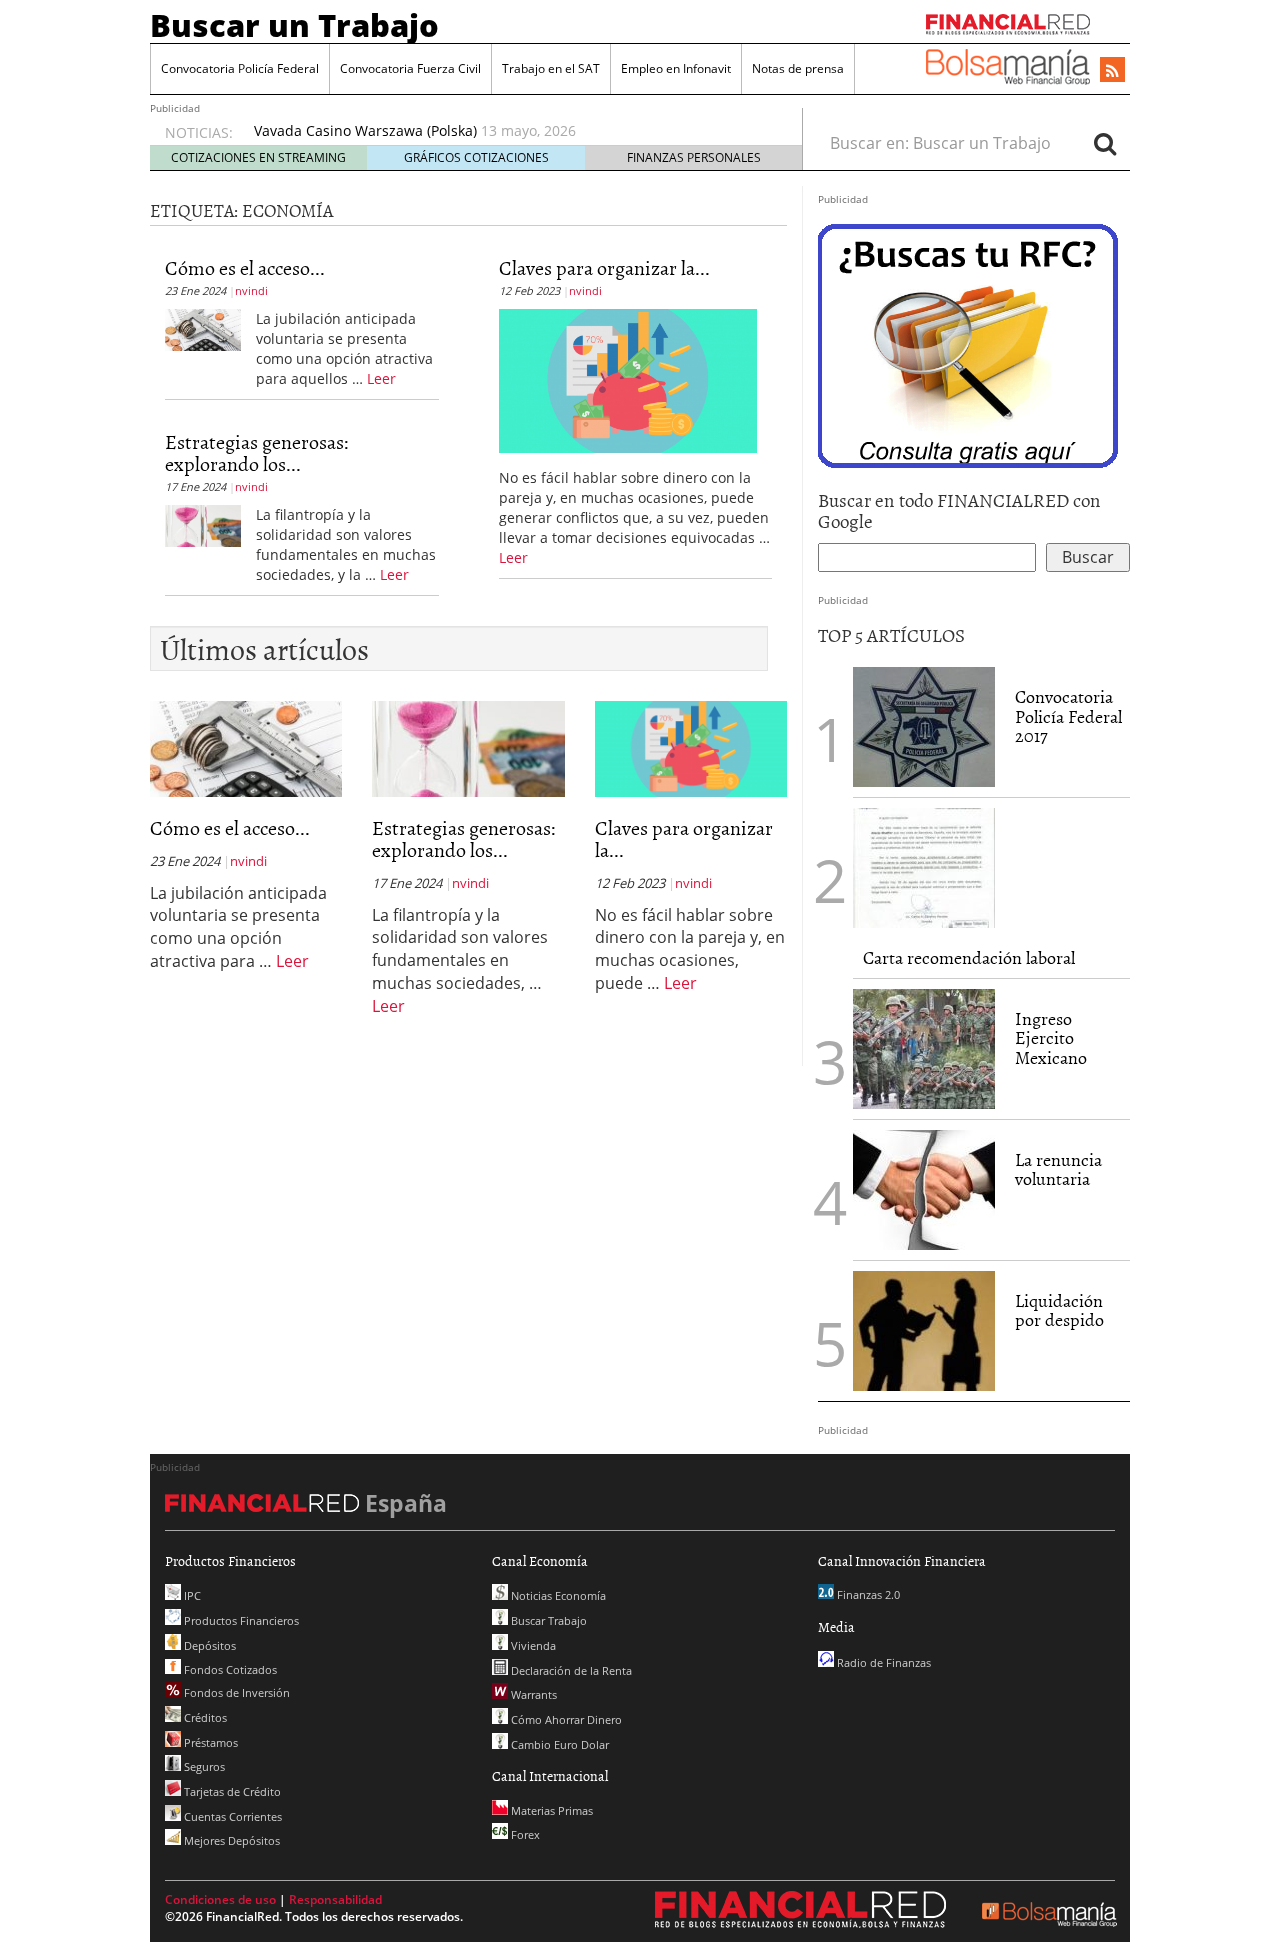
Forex (524, 1834)
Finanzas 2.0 (867, 1594)
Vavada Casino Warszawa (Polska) (365, 130)
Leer (381, 378)
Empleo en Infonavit (676, 68)
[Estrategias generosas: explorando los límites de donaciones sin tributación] (203, 524)
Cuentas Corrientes (231, 1816)
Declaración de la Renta (570, 1670)
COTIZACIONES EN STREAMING (258, 157)
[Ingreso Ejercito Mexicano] (924, 1049)
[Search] (1105, 143)
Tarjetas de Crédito (231, 1791)
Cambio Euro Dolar (558, 1744)
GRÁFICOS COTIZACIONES (476, 157)
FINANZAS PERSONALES (694, 157)
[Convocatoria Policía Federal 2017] (924, 727)
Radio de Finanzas (882, 1662)
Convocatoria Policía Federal (240, 68)
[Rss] (1112, 71)
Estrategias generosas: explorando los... (257, 452)
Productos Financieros (240, 1620)
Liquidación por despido (1059, 1310)
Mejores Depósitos (230, 1840)
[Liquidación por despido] (924, 1331)
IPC (191, 1595)
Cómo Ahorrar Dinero (565, 1719)
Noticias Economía (557, 1595)
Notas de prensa (798, 68)
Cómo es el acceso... (245, 267)
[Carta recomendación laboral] (924, 868)
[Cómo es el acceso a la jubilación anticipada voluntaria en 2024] (203, 328)
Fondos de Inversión (235, 1692)
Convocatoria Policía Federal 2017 (1068, 716)
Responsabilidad (335, 1899)
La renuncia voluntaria (1058, 1169)
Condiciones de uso (220, 1899)
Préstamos (209, 1742)
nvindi (251, 290)
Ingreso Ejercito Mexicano (1051, 1038)
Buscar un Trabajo (294, 25)
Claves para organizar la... (604, 267)
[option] (509, 131)
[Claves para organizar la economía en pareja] (628, 379)
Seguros (203, 1766)
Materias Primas (550, 1810)
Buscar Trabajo (547, 1620)
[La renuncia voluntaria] (924, 1190)
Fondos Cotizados (229, 1669)
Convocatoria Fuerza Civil (410, 68)
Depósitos (208, 1645)
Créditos (204, 1717)
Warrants (532, 1694)
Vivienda (532, 1645)
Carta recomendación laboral (969, 957)
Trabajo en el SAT (551, 68)
